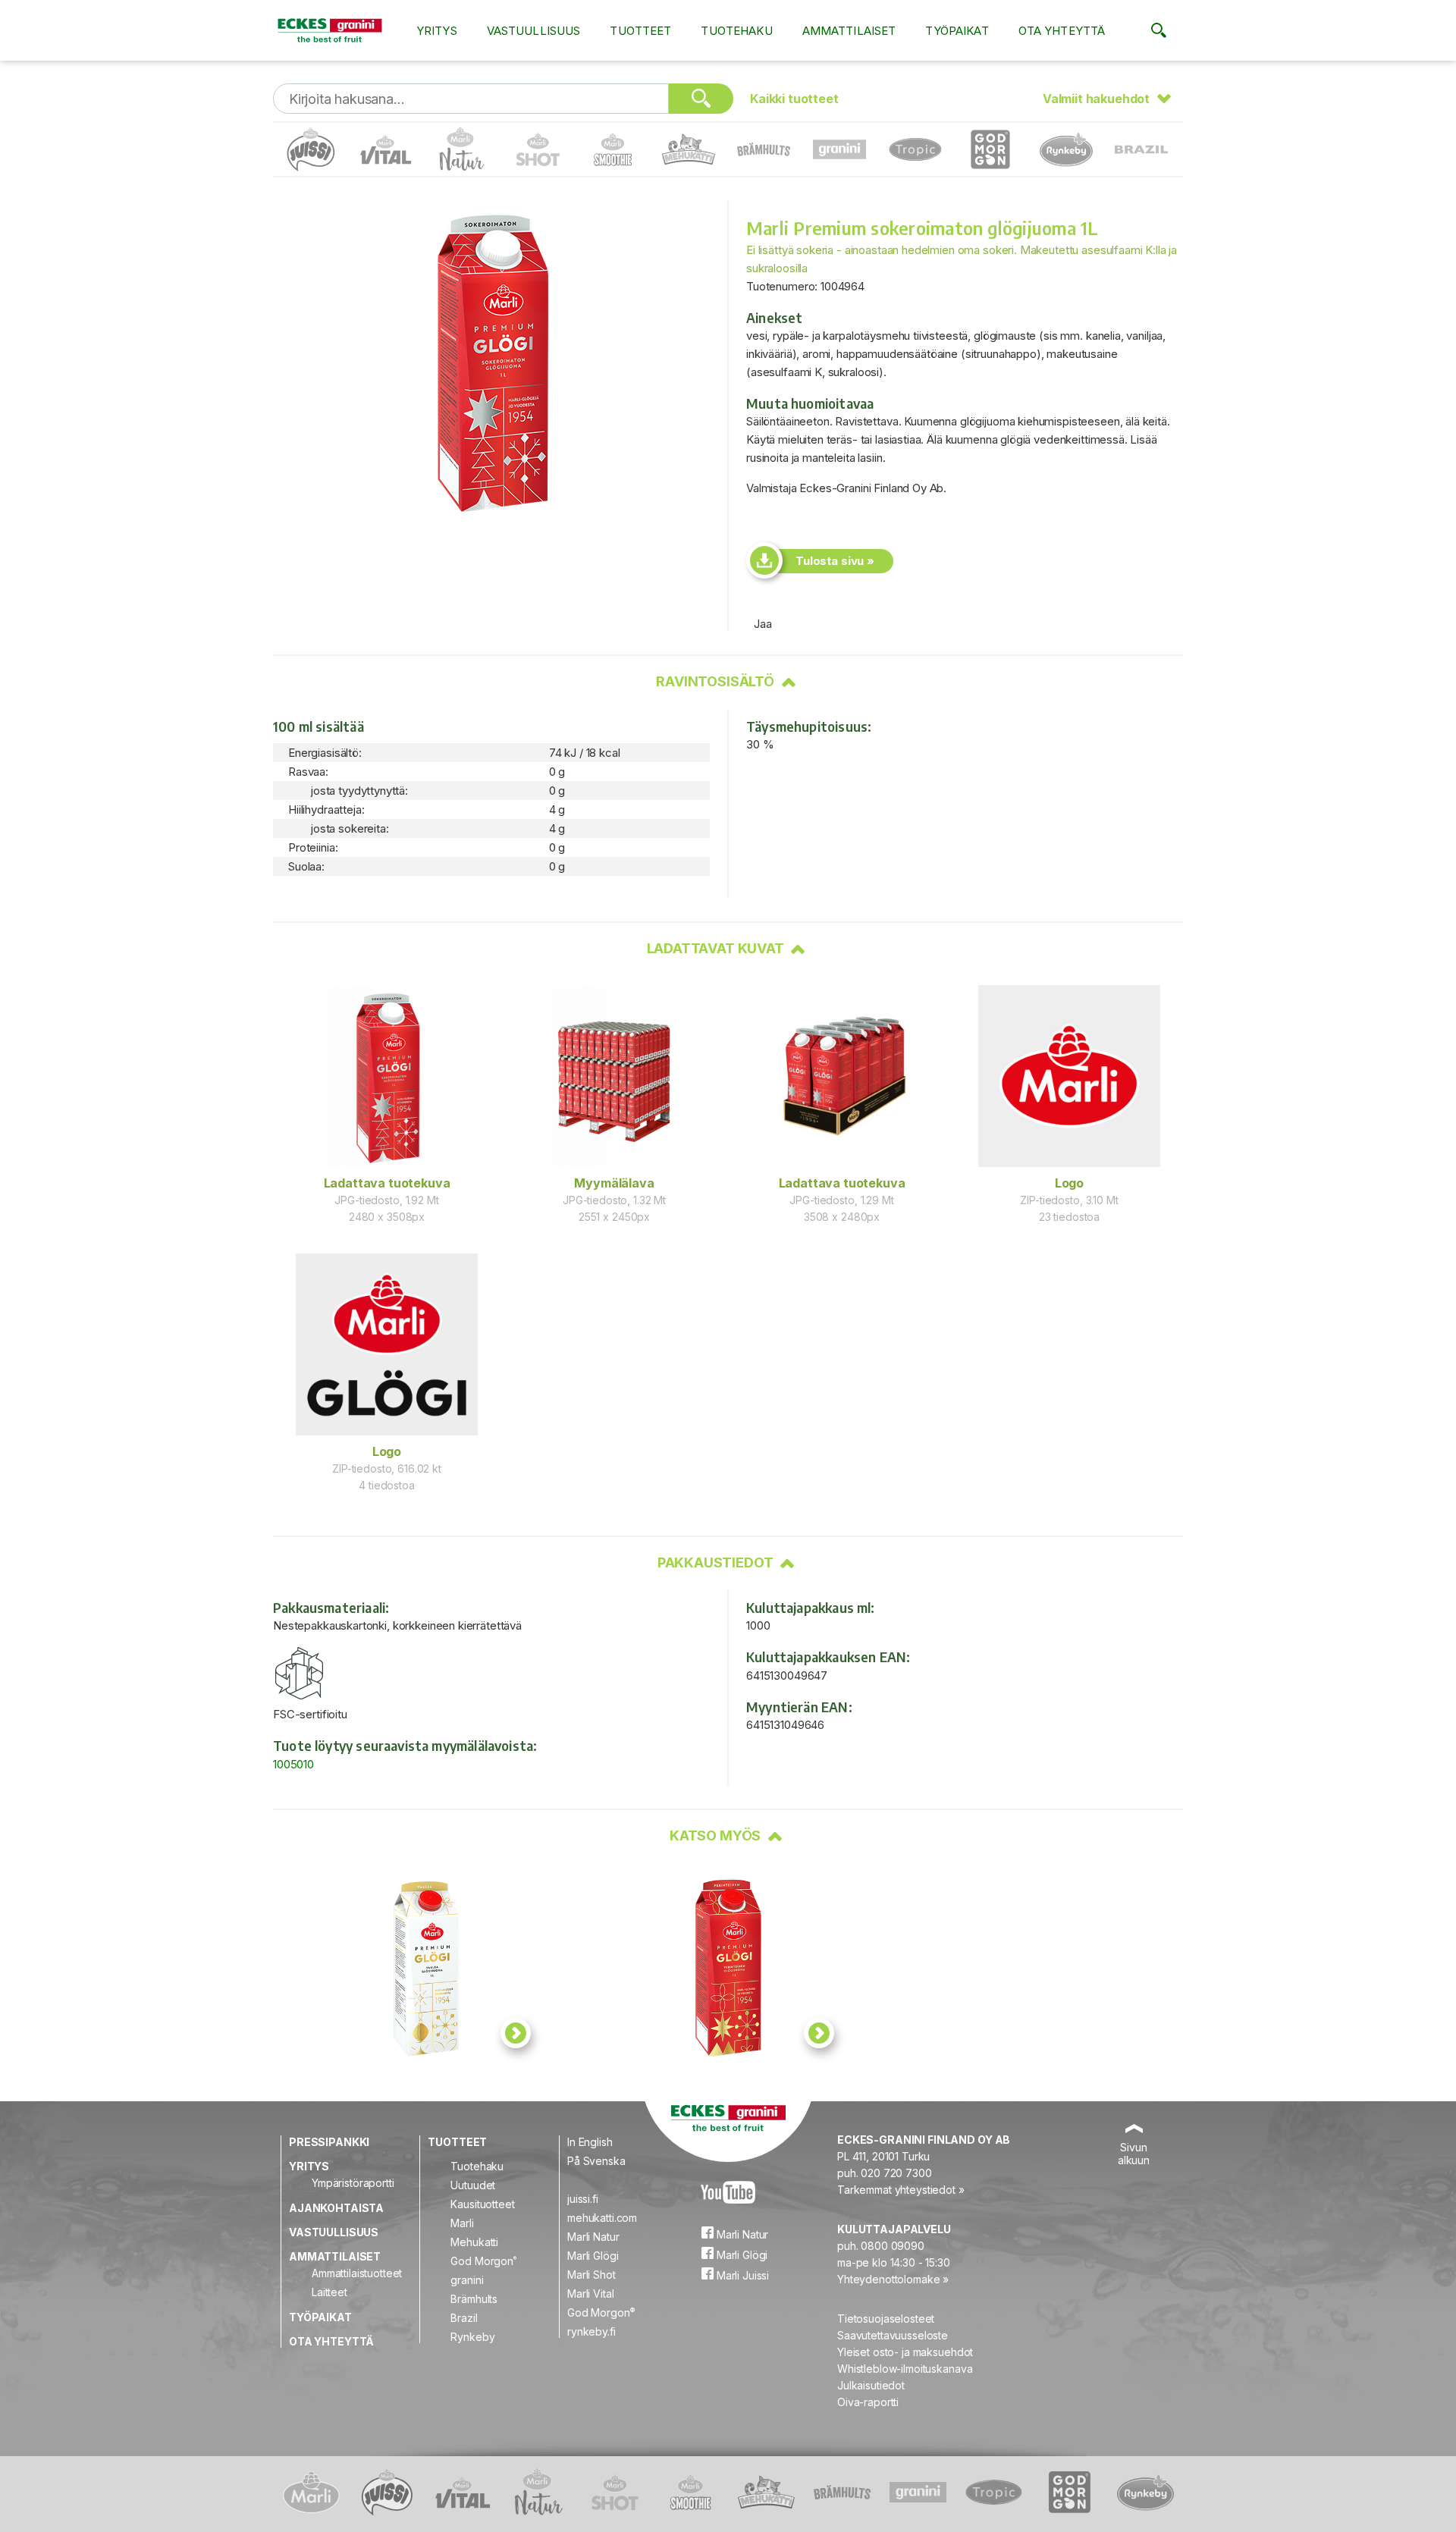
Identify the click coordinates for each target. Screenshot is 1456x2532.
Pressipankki (329, 2142)
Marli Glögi (593, 2256)
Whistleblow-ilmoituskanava (905, 2369)
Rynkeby (472, 2337)
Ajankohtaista (336, 2208)
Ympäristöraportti (353, 2183)
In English (590, 2142)
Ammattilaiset (849, 31)
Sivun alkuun (1134, 2154)
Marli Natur (593, 2237)
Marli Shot (591, 2275)
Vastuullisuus (534, 31)
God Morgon (483, 2261)
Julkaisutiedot (871, 2385)
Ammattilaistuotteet (357, 2273)
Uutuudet (473, 2185)
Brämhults (474, 2299)
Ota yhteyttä (1062, 31)
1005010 (293, 1764)
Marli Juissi (741, 2275)
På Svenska (596, 2161)
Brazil (464, 2318)
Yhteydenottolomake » (893, 2279)
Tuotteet (640, 31)
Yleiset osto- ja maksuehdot (905, 2352)
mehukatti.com (602, 2218)
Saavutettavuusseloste (893, 2335)
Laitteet (329, 2292)
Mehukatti (474, 2242)
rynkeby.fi (591, 2331)
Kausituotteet (482, 2204)
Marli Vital (590, 2294)
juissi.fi (583, 2199)
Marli (462, 2223)
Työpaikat (957, 31)
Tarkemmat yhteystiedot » (901, 2190)
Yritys (437, 31)
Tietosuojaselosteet (886, 2319)
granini (467, 2280)
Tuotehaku (736, 31)
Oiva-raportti (868, 2402)
